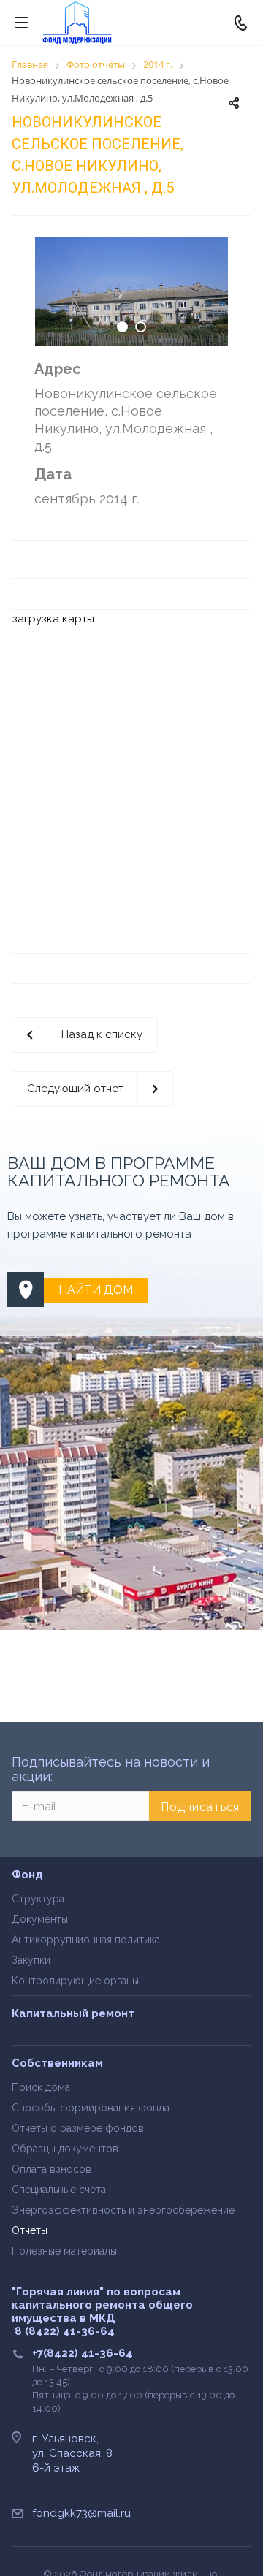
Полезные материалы (64, 2251)
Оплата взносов (52, 2169)
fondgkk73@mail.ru (81, 2513)
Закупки (31, 1960)
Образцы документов (65, 2149)
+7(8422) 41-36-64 (83, 2353)
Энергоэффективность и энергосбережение (123, 2210)
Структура (38, 1899)
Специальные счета (59, 2190)
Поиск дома (41, 2087)
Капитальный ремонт (73, 2013)
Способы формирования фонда (91, 2108)
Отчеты (30, 2230)
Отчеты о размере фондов (78, 2128)
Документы (40, 1919)
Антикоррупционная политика (86, 1940)
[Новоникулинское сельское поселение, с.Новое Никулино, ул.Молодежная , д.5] (131, 291)
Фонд (27, 1875)
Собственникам (57, 2063)
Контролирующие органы (75, 1981)
